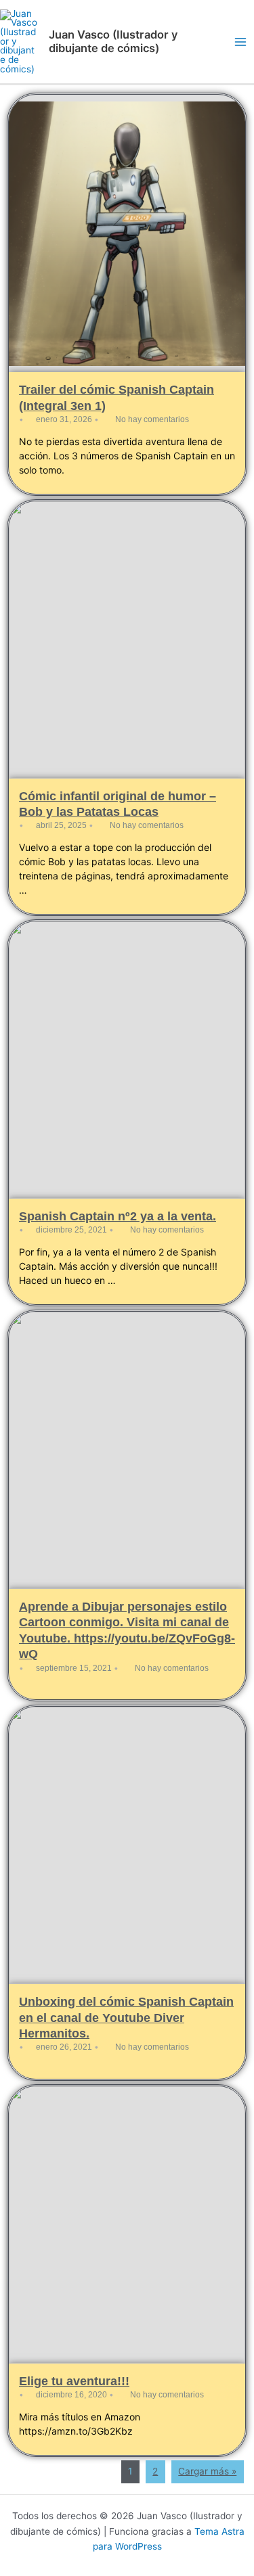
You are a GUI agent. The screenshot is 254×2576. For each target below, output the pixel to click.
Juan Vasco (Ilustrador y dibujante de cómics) (113, 41)
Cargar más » (207, 2471)
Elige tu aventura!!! (74, 2381)
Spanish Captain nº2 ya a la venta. (118, 1216)
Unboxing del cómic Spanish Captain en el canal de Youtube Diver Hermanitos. (126, 2018)
